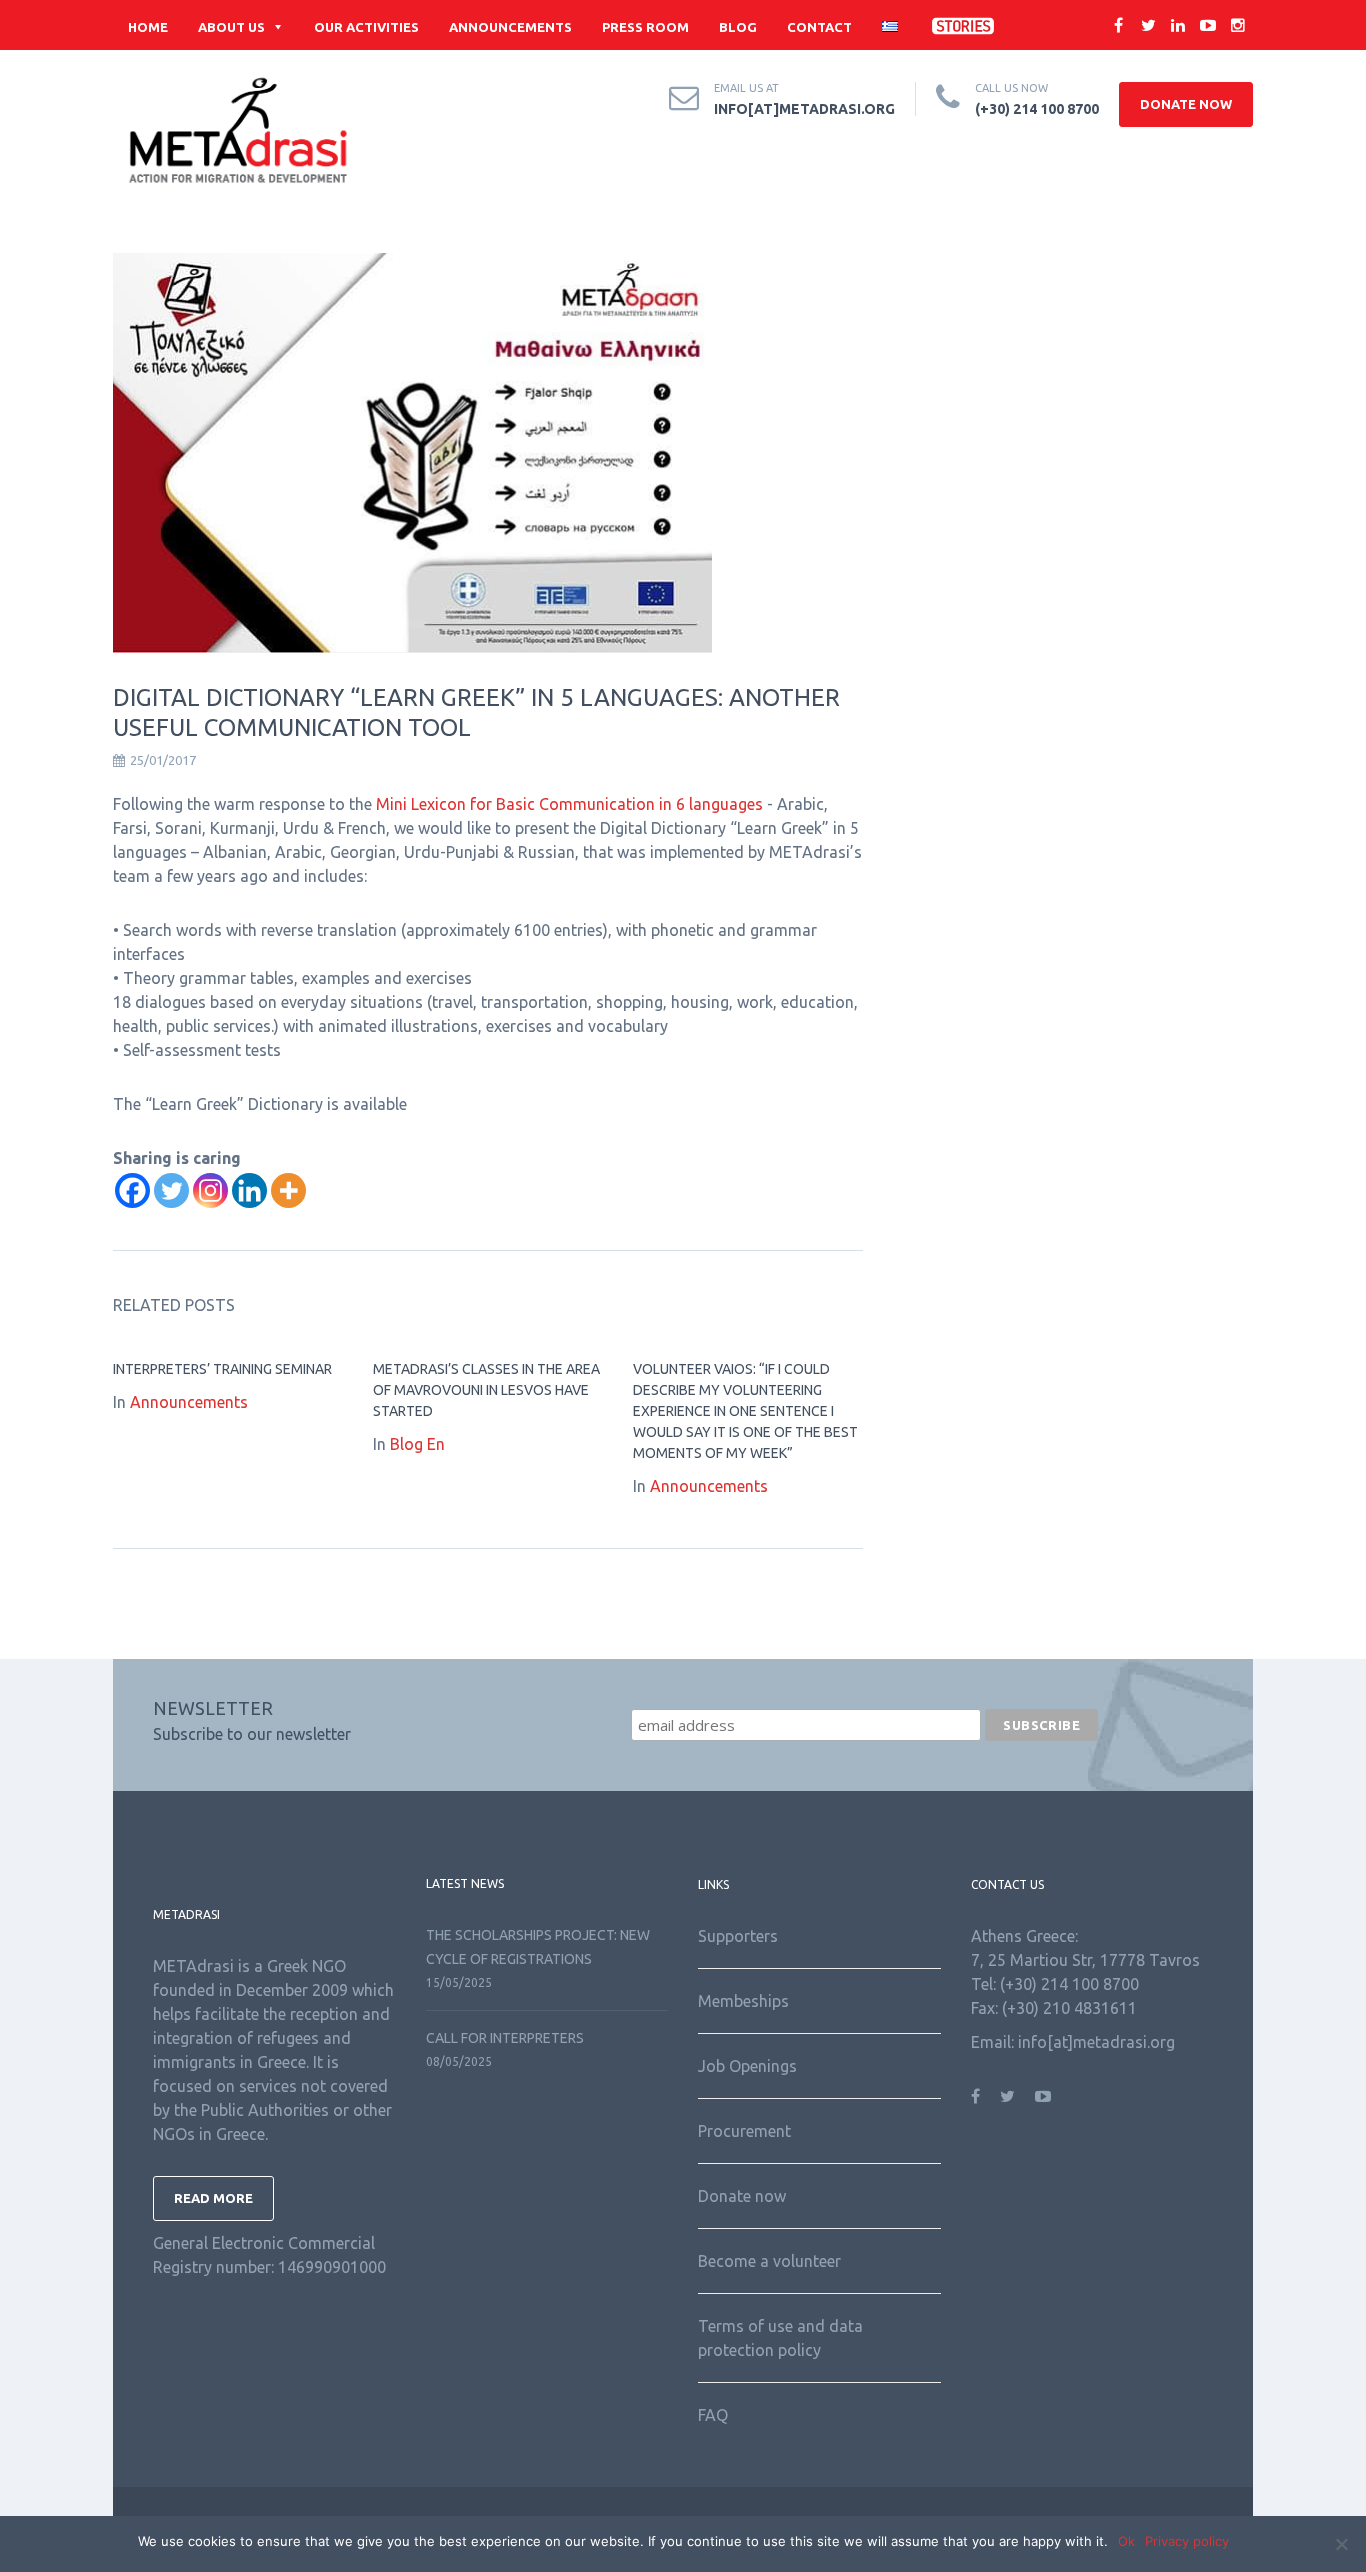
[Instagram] (210, 1190)
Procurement (744, 2131)
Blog (738, 27)
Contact (819, 27)
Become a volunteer (769, 2261)
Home (148, 27)
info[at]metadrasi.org (804, 109)
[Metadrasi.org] (238, 131)
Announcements (510, 27)
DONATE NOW (1186, 104)
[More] (288, 1190)
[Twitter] (171, 1190)
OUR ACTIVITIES (366, 27)
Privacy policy (1187, 2541)
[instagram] (1238, 25)
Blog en (417, 1444)
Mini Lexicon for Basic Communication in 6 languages (569, 804)
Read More (213, 2198)
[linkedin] (1178, 25)
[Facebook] (132, 1190)
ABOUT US (231, 27)
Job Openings (747, 2066)
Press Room (645, 27)
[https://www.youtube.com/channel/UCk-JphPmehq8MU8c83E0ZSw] (1043, 2096)
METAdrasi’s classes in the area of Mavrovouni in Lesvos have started (486, 1390)
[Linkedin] (249, 1190)
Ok (1126, 2541)
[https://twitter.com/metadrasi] (1007, 2096)
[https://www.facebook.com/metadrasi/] (975, 2096)
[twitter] (1148, 25)
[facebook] (1118, 25)
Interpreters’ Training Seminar (222, 1369)
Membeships (743, 2001)
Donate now (742, 2196)
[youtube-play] (1208, 25)
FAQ (713, 2415)
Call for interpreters (505, 2038)
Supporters (738, 1936)
